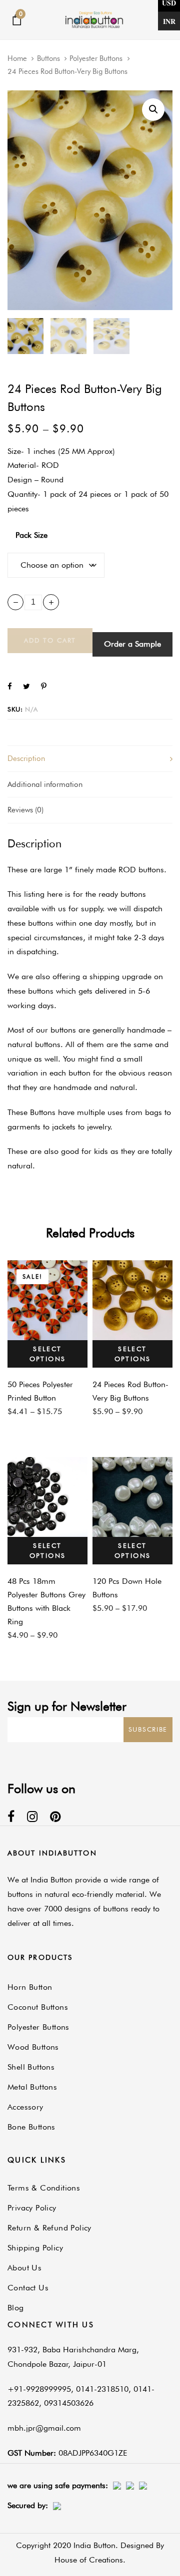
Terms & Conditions (44, 2188)
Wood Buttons (33, 2047)
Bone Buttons (31, 2127)
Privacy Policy (32, 2208)
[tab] (90, 758)
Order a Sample (132, 644)
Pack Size (31, 535)
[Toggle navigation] (150, 20)
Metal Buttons (32, 2087)
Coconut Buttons (38, 2007)
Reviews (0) (25, 810)
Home (17, 58)
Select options (48, 1354)
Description (26, 758)
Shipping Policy (35, 2248)
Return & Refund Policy (49, 2228)
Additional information (45, 784)
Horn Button (30, 1987)
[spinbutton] (33, 602)
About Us (24, 2268)
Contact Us (28, 2288)
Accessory (25, 2107)
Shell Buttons (31, 2067)
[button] (153, 110)
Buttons (48, 58)
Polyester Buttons (96, 58)
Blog (16, 2308)
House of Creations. (90, 2560)
